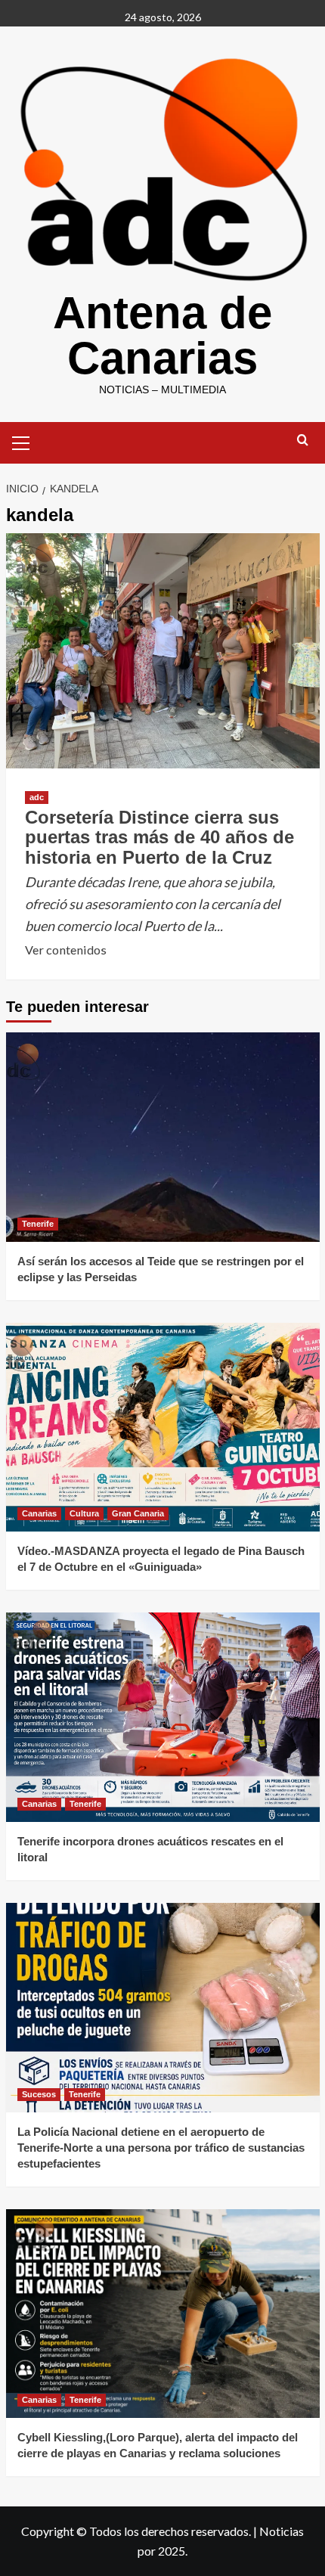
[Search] (303, 441)
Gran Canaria (138, 1513)
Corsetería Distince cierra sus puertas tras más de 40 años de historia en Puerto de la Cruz (159, 837)
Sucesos (39, 2094)
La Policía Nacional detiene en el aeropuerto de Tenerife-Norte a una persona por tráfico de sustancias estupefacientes (161, 2148)
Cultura (84, 1513)
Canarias (39, 1513)
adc (37, 797)
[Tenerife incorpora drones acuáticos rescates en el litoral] (163, 1717)
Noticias (282, 2531)
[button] (21, 441)
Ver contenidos (66, 951)
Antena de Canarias (162, 335)
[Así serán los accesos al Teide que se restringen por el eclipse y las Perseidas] (163, 1137)
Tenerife (38, 1224)
